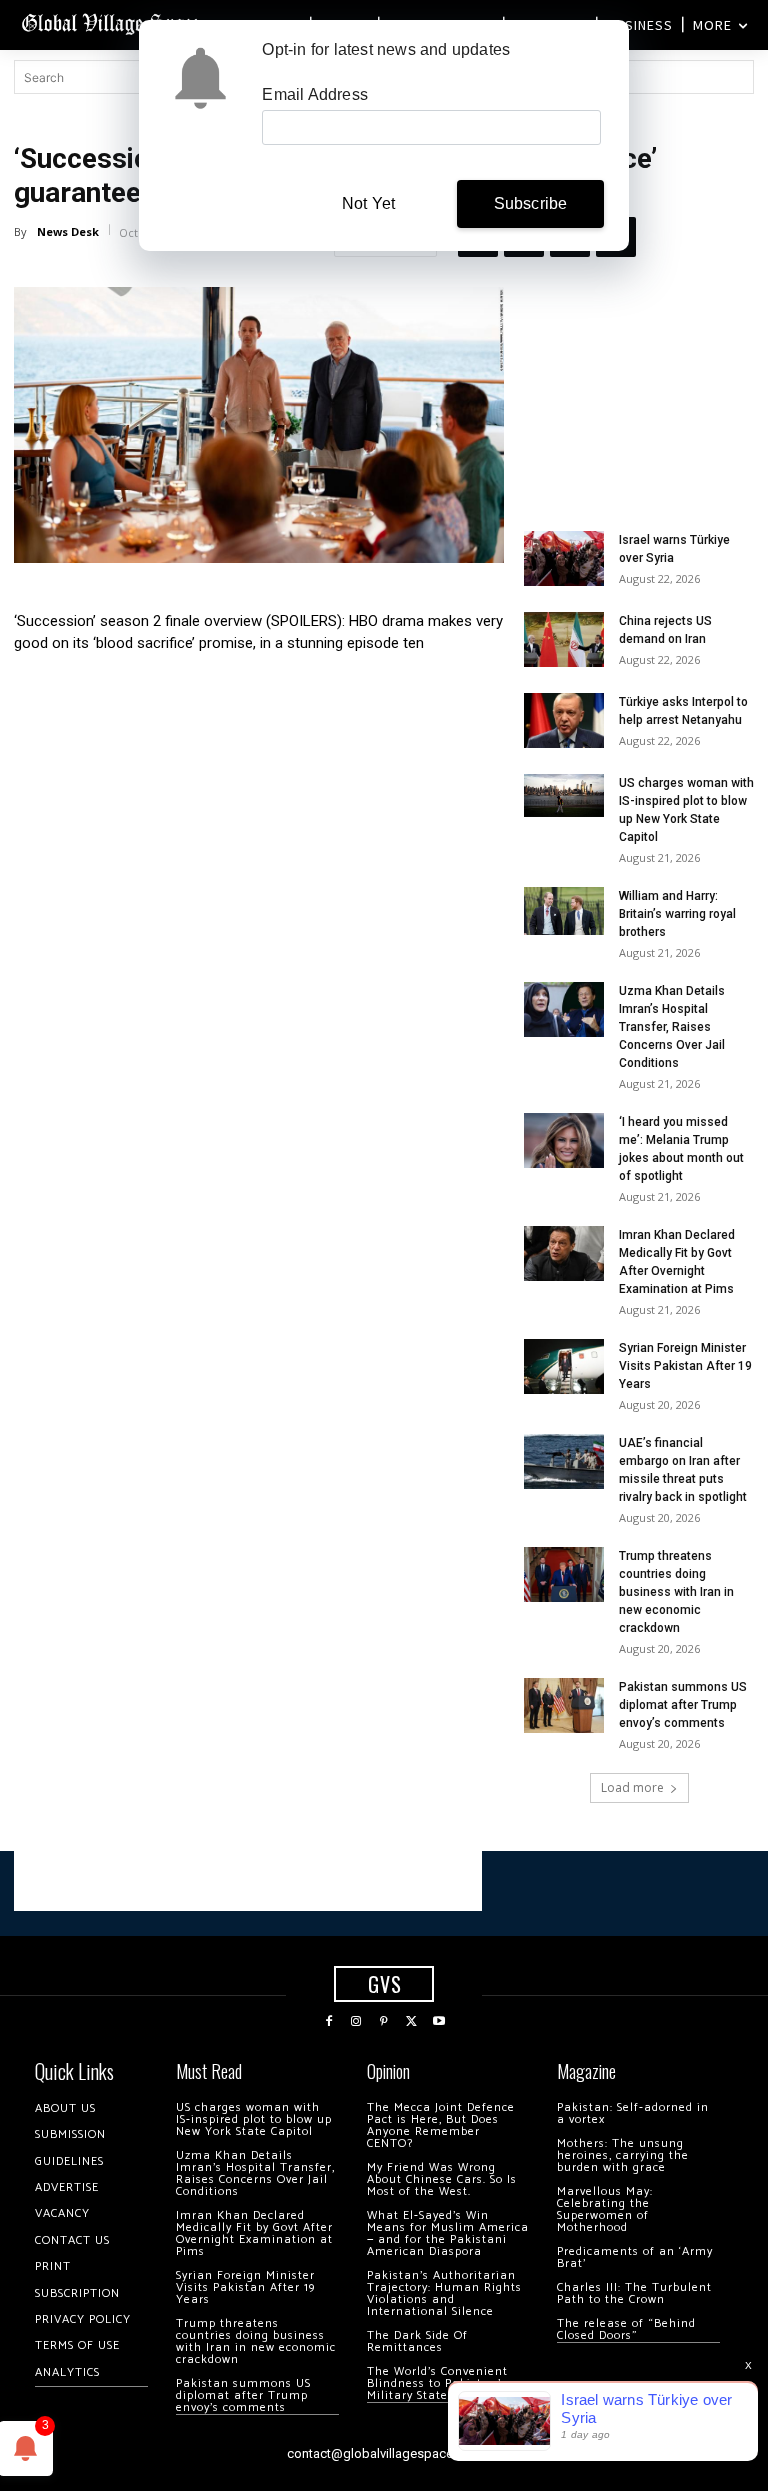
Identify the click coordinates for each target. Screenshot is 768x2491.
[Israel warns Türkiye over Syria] (564, 558)
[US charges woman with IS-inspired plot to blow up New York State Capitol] (564, 795)
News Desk (68, 231)
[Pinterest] (384, 2022)
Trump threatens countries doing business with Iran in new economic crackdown (676, 1592)
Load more (632, 1787)
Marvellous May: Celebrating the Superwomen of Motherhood (605, 2209)
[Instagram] (357, 2022)
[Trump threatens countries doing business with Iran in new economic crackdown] (564, 1574)
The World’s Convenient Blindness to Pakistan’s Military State (437, 2383)
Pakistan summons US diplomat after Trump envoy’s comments (683, 1705)
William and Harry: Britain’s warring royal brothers (677, 914)
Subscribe (531, 203)
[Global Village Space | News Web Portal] (112, 22)
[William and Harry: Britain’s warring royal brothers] (564, 911)
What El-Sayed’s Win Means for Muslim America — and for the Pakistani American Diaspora (448, 2233)
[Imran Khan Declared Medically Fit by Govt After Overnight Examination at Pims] (564, 1253)
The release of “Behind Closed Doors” (626, 2329)
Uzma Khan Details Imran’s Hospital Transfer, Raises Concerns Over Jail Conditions (672, 1027)
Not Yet (368, 203)
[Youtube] (439, 2022)
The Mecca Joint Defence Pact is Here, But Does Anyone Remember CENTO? (441, 2125)
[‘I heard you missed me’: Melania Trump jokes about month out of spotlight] (564, 1140)
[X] (412, 2022)
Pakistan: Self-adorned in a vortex (633, 2113)
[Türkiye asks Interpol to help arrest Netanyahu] (564, 720)
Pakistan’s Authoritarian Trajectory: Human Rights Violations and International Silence (444, 2293)
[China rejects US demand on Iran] (564, 639)
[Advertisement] (639, 387)
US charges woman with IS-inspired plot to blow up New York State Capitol (254, 2119)
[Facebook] (329, 2022)
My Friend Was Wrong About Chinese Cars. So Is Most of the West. (442, 2179)
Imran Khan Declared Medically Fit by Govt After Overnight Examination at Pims (254, 2233)
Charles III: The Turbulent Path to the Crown (634, 2293)
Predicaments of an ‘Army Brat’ (635, 2257)
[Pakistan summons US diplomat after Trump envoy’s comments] (564, 1705)
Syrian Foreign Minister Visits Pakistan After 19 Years (685, 1366)
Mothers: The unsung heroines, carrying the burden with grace (623, 2155)
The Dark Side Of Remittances (417, 2341)
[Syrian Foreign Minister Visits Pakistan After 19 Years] (564, 1366)
